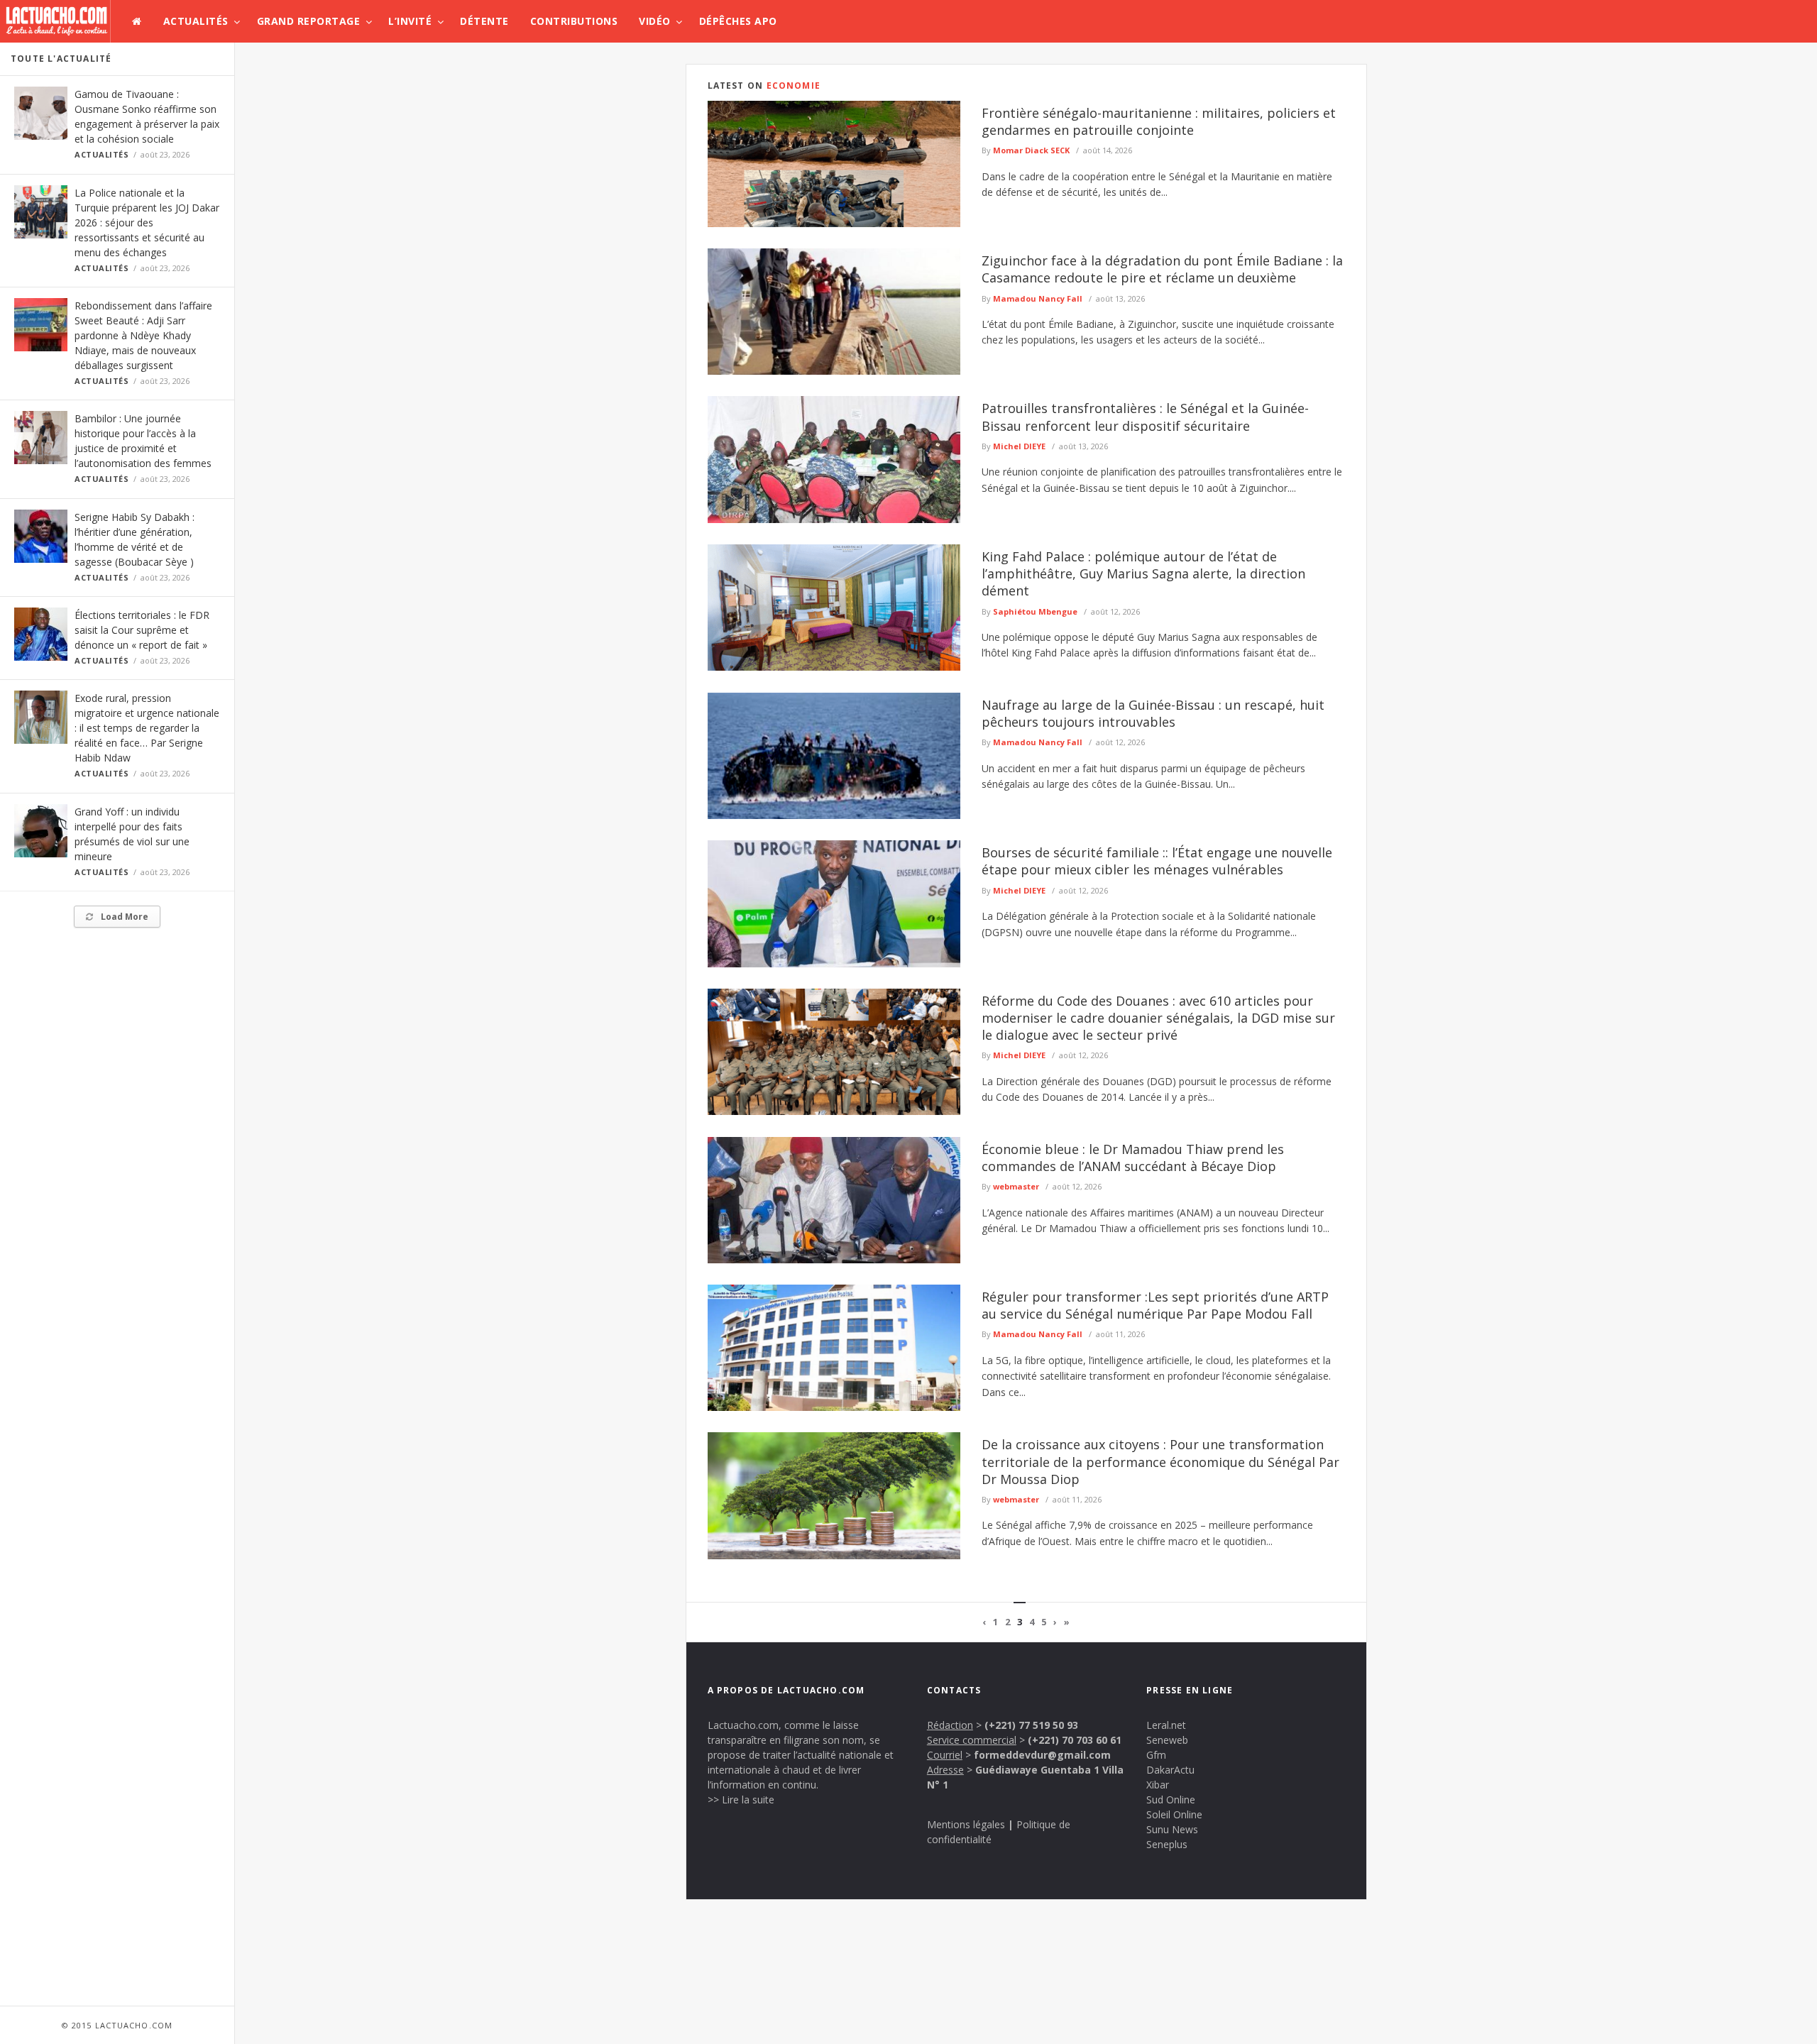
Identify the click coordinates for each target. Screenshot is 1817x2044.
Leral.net (1166, 1725)
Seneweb (1167, 1740)
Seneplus (1167, 1844)
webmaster (1016, 1186)
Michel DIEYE (1019, 446)
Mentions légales (966, 1824)
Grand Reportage (309, 21)
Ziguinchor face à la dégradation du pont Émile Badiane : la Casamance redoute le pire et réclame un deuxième (1162, 269)
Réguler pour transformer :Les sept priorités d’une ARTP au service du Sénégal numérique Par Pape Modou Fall (1155, 1305)
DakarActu (1170, 1770)
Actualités (196, 21)
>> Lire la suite (741, 1800)
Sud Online (1171, 1800)
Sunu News (1172, 1829)
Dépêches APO (738, 21)
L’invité (410, 21)
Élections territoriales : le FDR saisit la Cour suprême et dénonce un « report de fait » (142, 630)
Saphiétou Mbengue (1035, 611)
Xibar (1158, 1785)
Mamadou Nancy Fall (1038, 298)
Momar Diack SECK (1031, 150)
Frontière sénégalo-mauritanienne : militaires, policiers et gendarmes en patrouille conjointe (1159, 121)
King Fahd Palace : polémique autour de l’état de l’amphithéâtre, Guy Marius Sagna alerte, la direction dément (1143, 574)
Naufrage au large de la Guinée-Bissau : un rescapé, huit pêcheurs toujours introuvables (1153, 713)
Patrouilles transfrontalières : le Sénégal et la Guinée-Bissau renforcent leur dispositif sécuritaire (1145, 417)
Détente (484, 21)
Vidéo (655, 21)
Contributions (574, 21)
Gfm (1156, 1755)
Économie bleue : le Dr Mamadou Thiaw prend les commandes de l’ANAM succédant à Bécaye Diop (1133, 1158)
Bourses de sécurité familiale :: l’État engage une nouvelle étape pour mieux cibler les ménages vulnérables (1157, 861)
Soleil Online (1174, 1814)
